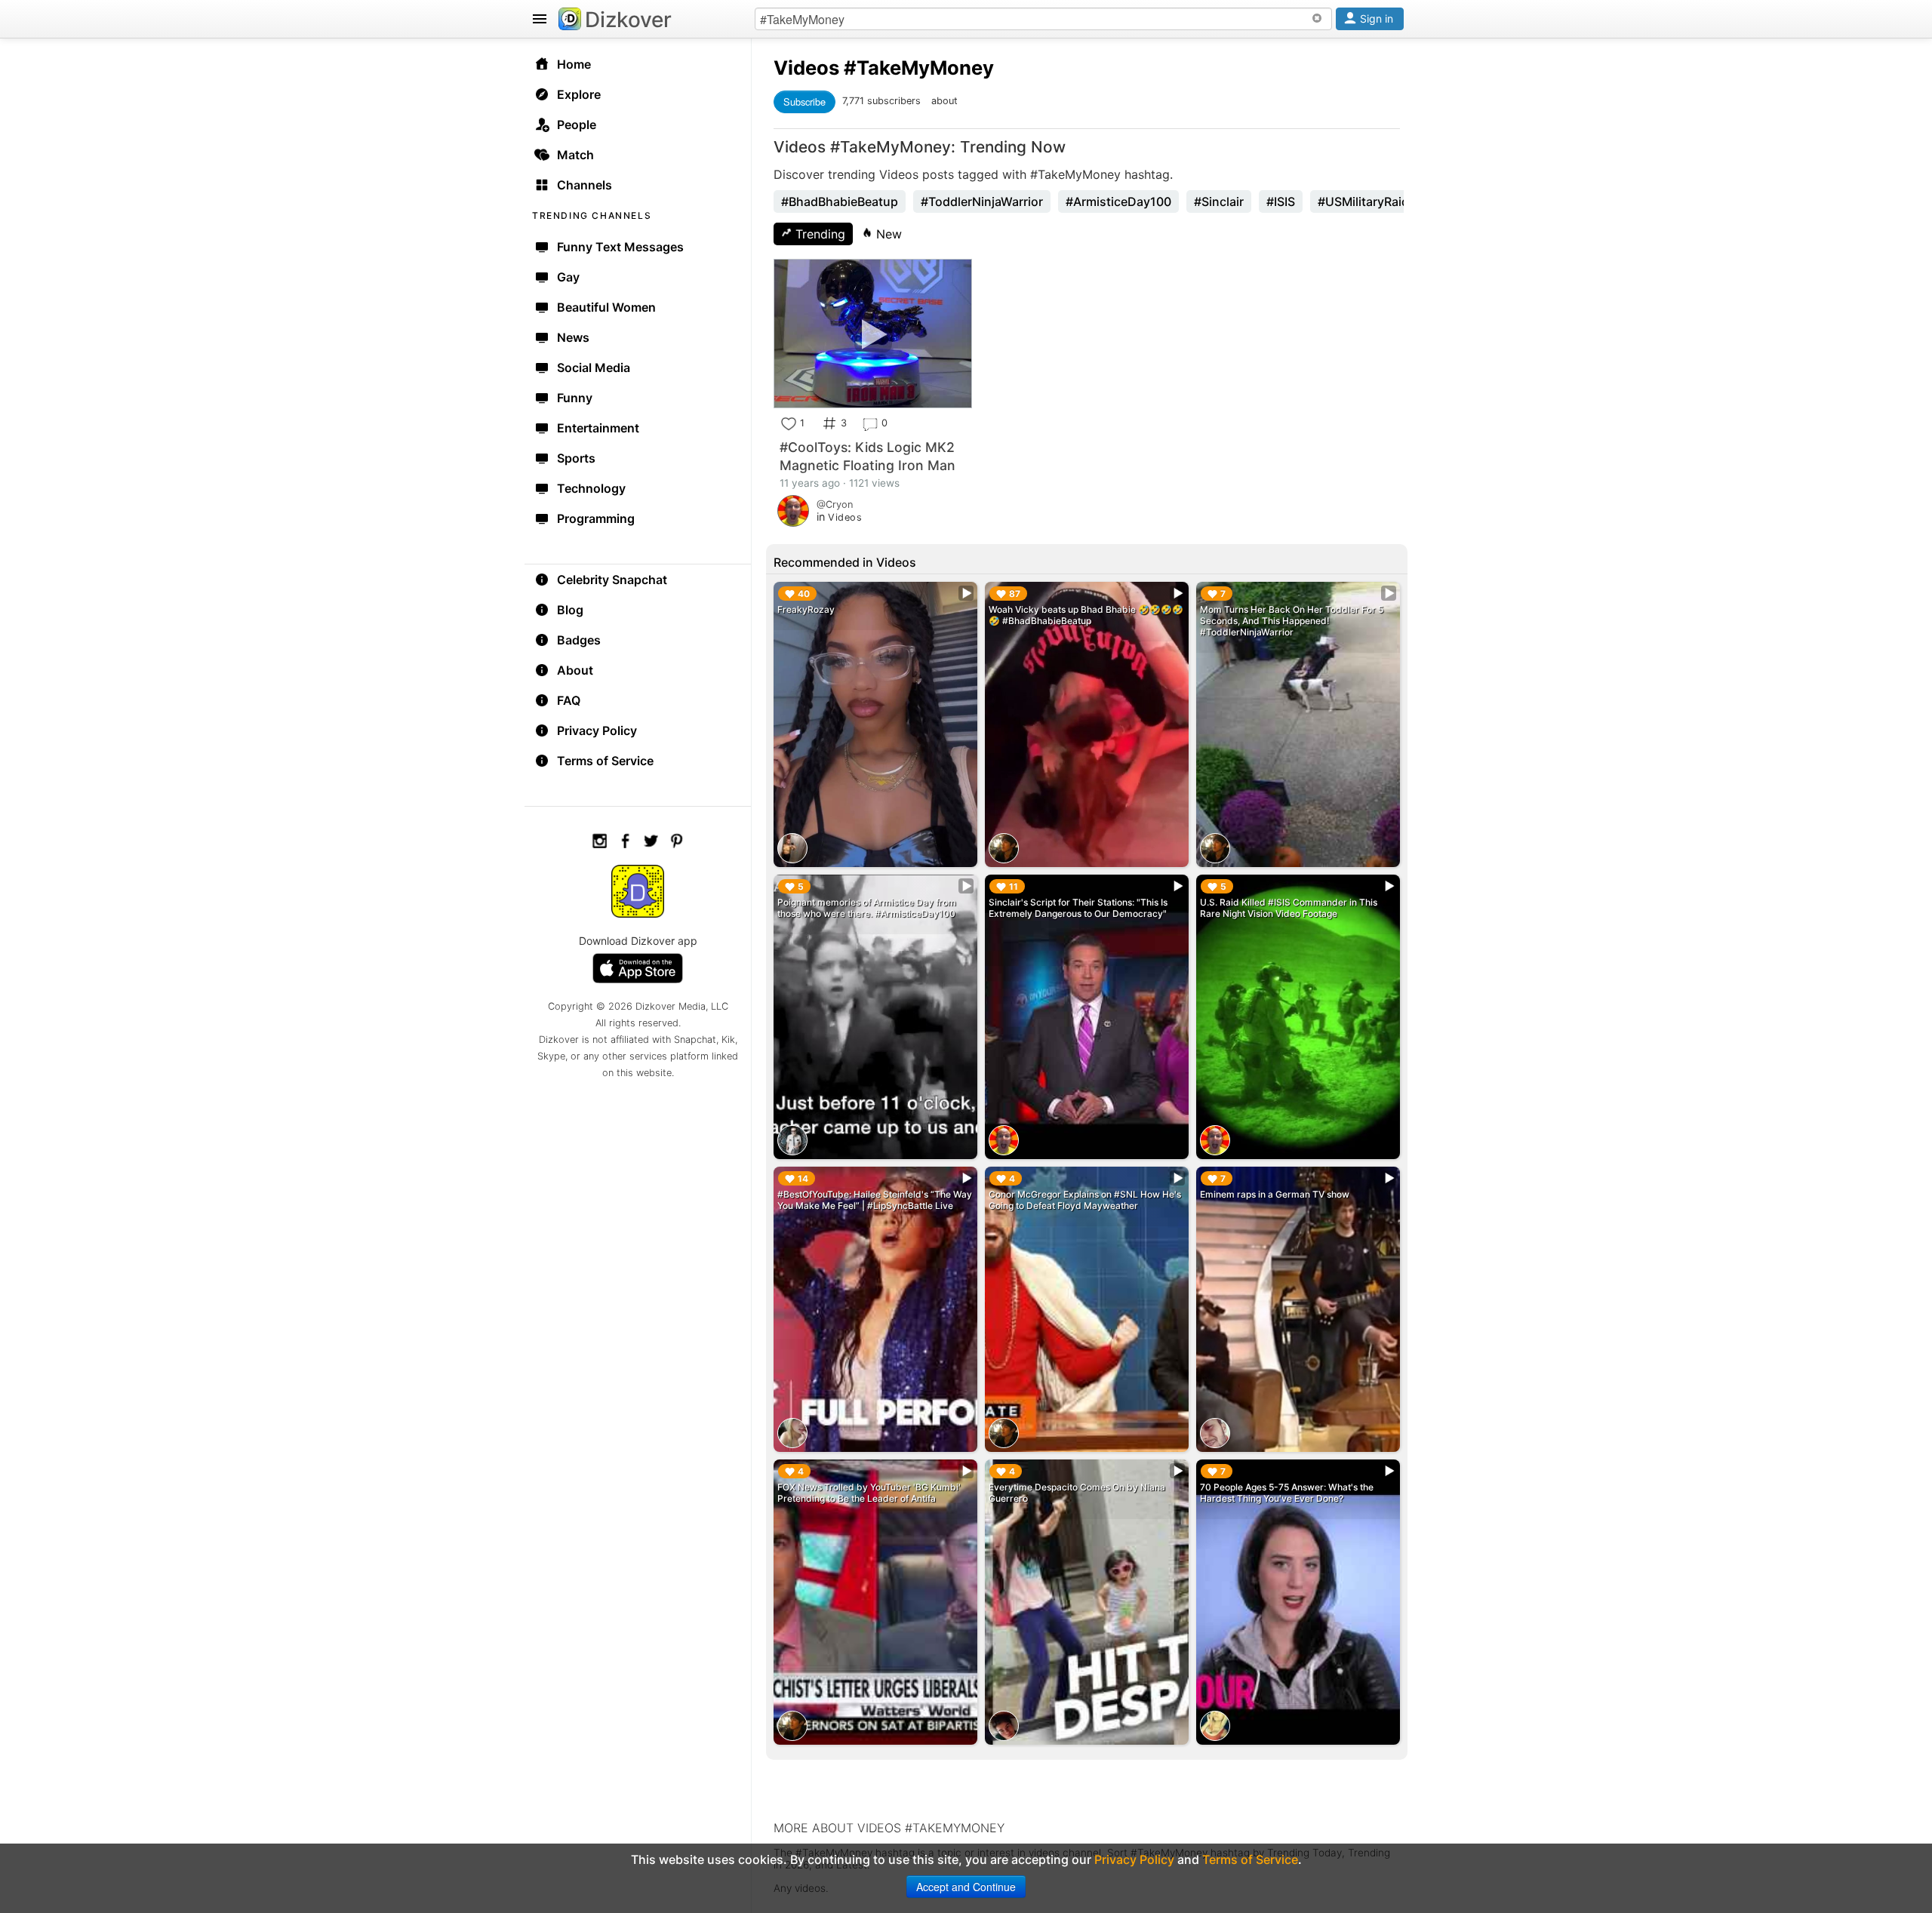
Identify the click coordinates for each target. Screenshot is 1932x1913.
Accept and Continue (966, 1887)
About (575, 670)
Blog (570, 610)
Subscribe (804, 101)
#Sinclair (1219, 201)
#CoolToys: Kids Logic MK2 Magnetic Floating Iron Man (868, 456)
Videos (806, 68)
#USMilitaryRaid (1363, 201)
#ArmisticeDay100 (1118, 201)
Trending (818, 234)
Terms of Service (605, 761)
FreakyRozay (806, 609)
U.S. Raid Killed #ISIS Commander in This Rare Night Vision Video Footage (1289, 908)
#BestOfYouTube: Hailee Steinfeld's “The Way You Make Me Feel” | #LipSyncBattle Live (875, 1200)
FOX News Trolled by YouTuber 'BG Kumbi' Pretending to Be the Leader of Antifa (869, 1493)
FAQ (569, 700)
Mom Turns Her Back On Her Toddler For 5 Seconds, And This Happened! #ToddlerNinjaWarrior (1292, 621)
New (887, 234)
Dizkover (628, 20)
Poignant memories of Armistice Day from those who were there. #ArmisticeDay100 (867, 908)
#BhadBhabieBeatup (840, 201)
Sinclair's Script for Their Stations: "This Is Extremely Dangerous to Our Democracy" (1078, 908)
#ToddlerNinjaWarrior (982, 201)
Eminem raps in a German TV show (1275, 1194)
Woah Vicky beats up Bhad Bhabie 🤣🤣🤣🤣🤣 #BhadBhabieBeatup (1086, 615)
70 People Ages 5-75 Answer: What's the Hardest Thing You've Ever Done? (1287, 1493)
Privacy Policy (597, 730)
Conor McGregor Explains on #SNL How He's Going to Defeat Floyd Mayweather (1085, 1200)
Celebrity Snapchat (612, 580)
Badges (579, 640)
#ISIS (1281, 201)
